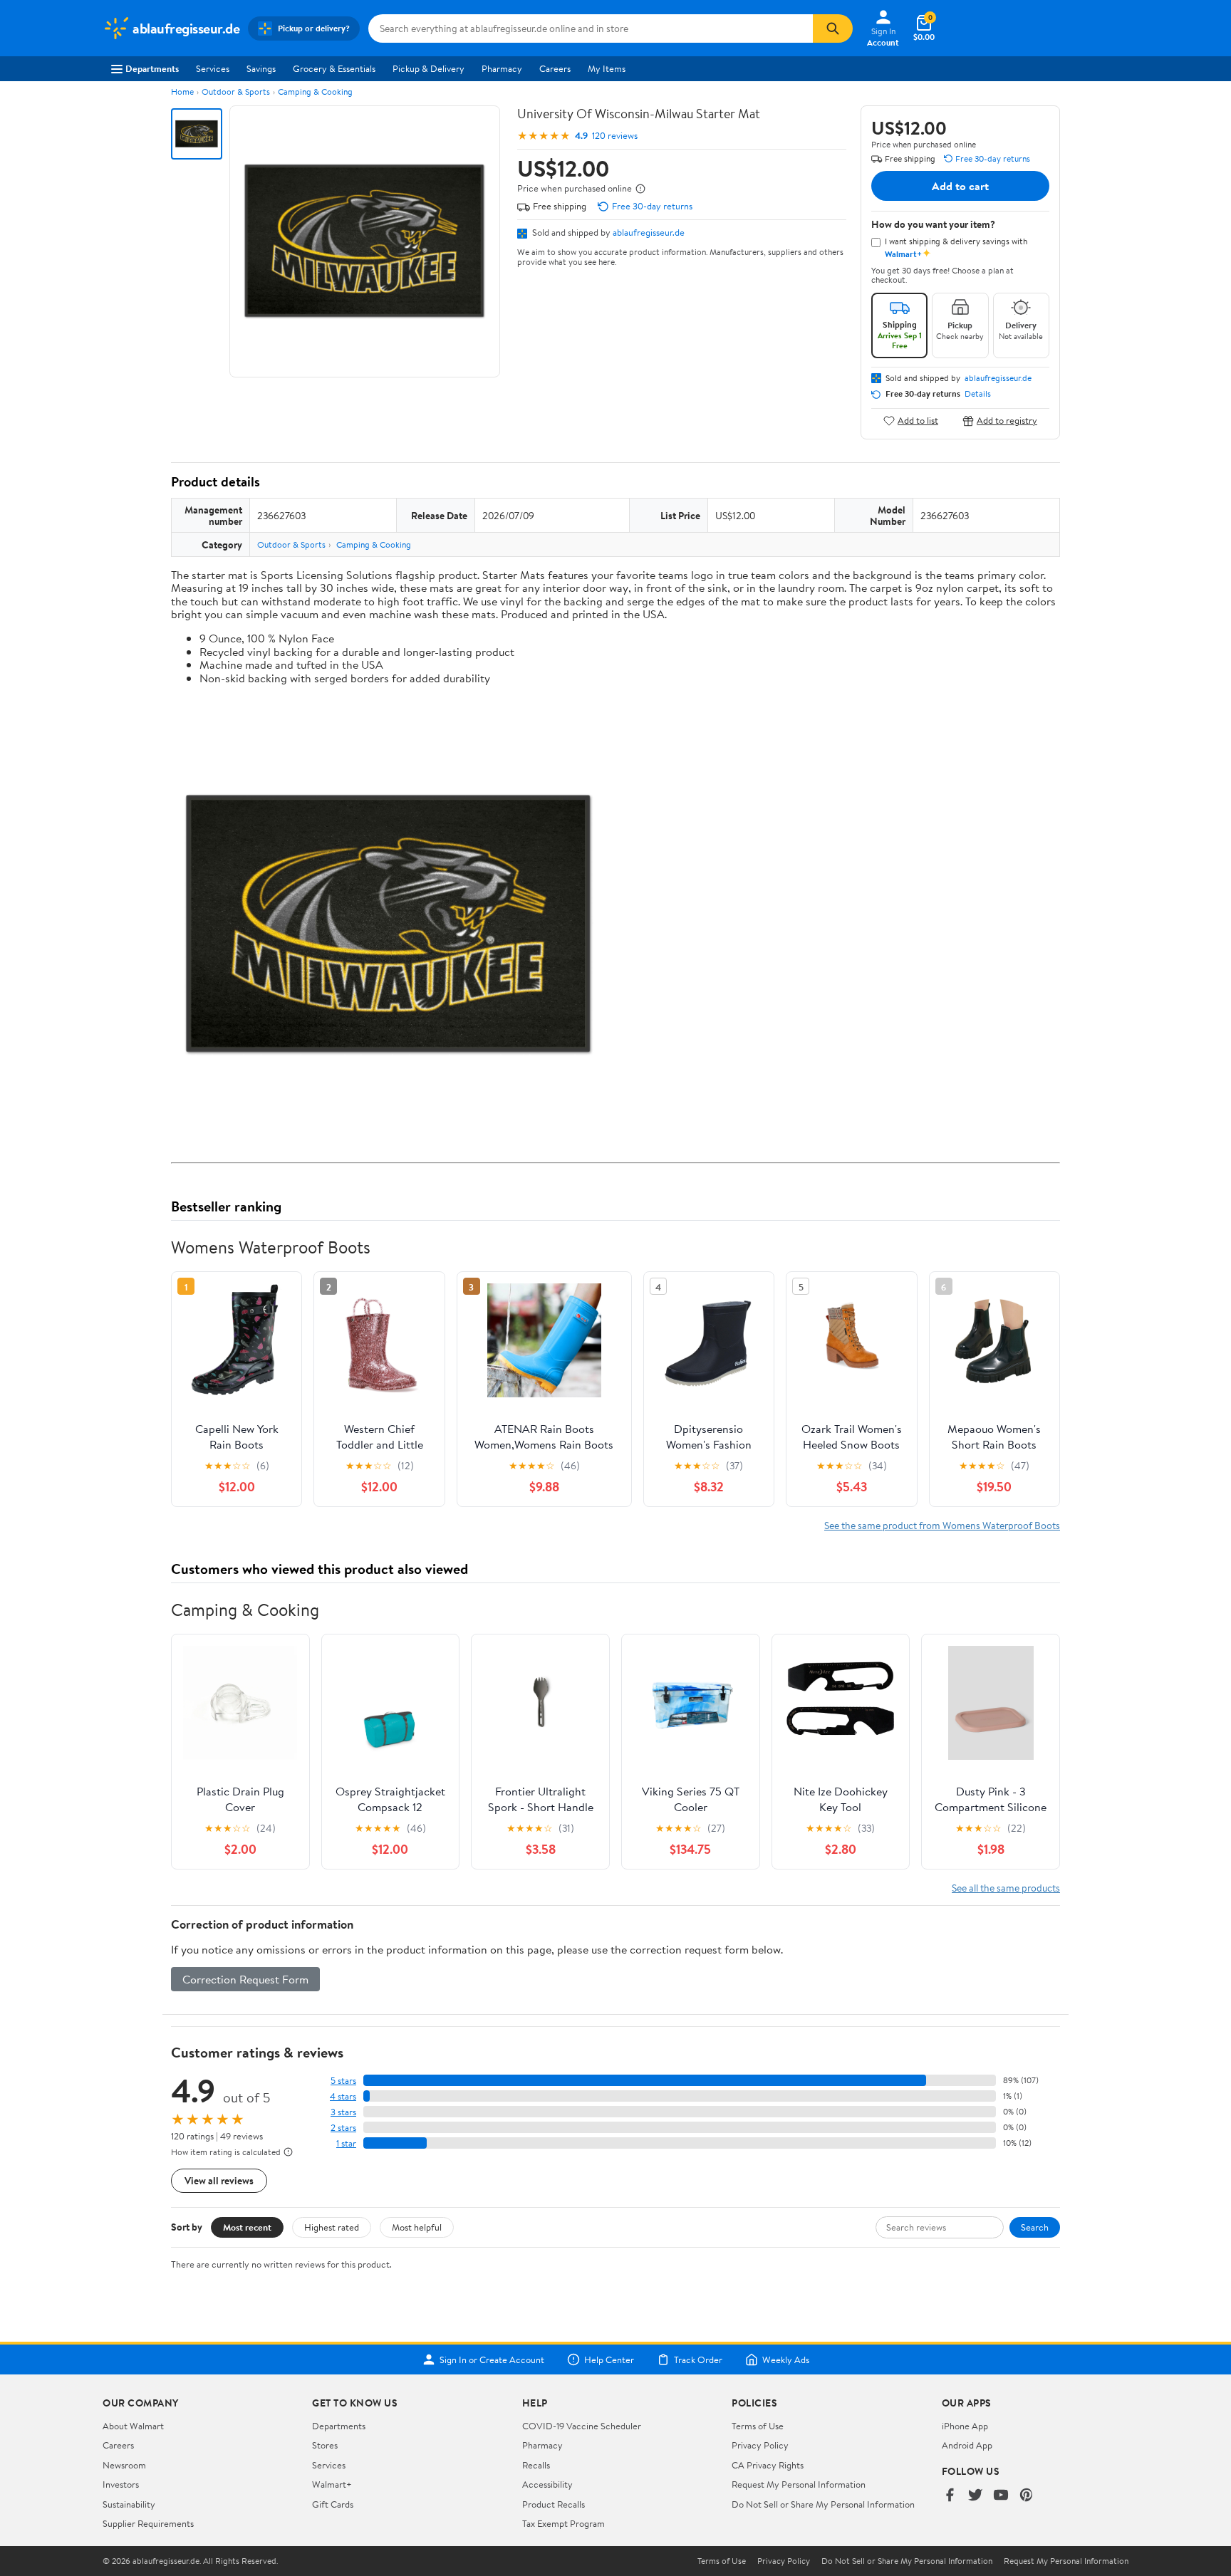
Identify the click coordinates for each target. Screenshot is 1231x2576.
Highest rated (332, 2227)
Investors (121, 2484)
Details (978, 394)
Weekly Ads (786, 2359)
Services (213, 68)
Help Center (609, 2359)
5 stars (343, 2081)
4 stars (343, 2096)
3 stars (343, 2112)
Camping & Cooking (315, 92)
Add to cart (960, 186)
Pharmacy (502, 68)
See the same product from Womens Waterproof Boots (942, 1525)
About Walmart (133, 2426)
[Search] (833, 28)
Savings (261, 68)
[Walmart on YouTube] (1001, 2496)
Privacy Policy (760, 2445)
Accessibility (547, 2484)
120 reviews (615, 136)
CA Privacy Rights (768, 2465)
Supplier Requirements (148, 2523)
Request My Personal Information (799, 2484)
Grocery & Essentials (334, 68)
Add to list (918, 421)
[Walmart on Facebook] (950, 2496)
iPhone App (965, 2426)
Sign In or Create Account (492, 2359)
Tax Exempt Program (563, 2523)
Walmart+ (332, 2484)
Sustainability (129, 2504)
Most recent (247, 2227)
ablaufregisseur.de (649, 232)
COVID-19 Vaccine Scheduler (582, 2426)
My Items (607, 68)
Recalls (536, 2465)
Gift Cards (333, 2504)
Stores (325, 2445)
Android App (967, 2445)
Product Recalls (554, 2504)
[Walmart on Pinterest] (1027, 2496)
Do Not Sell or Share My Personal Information (823, 2504)
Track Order (698, 2359)
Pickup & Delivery (428, 68)
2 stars (343, 2128)
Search (1035, 2227)
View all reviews (219, 2180)
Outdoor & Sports (236, 92)
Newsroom (124, 2465)
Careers (555, 68)
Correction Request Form (245, 1979)
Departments (152, 68)
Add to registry (1007, 421)
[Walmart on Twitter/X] (975, 2496)
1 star (346, 2143)
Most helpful (417, 2227)
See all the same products (1006, 1888)
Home (182, 92)
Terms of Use (758, 2426)
